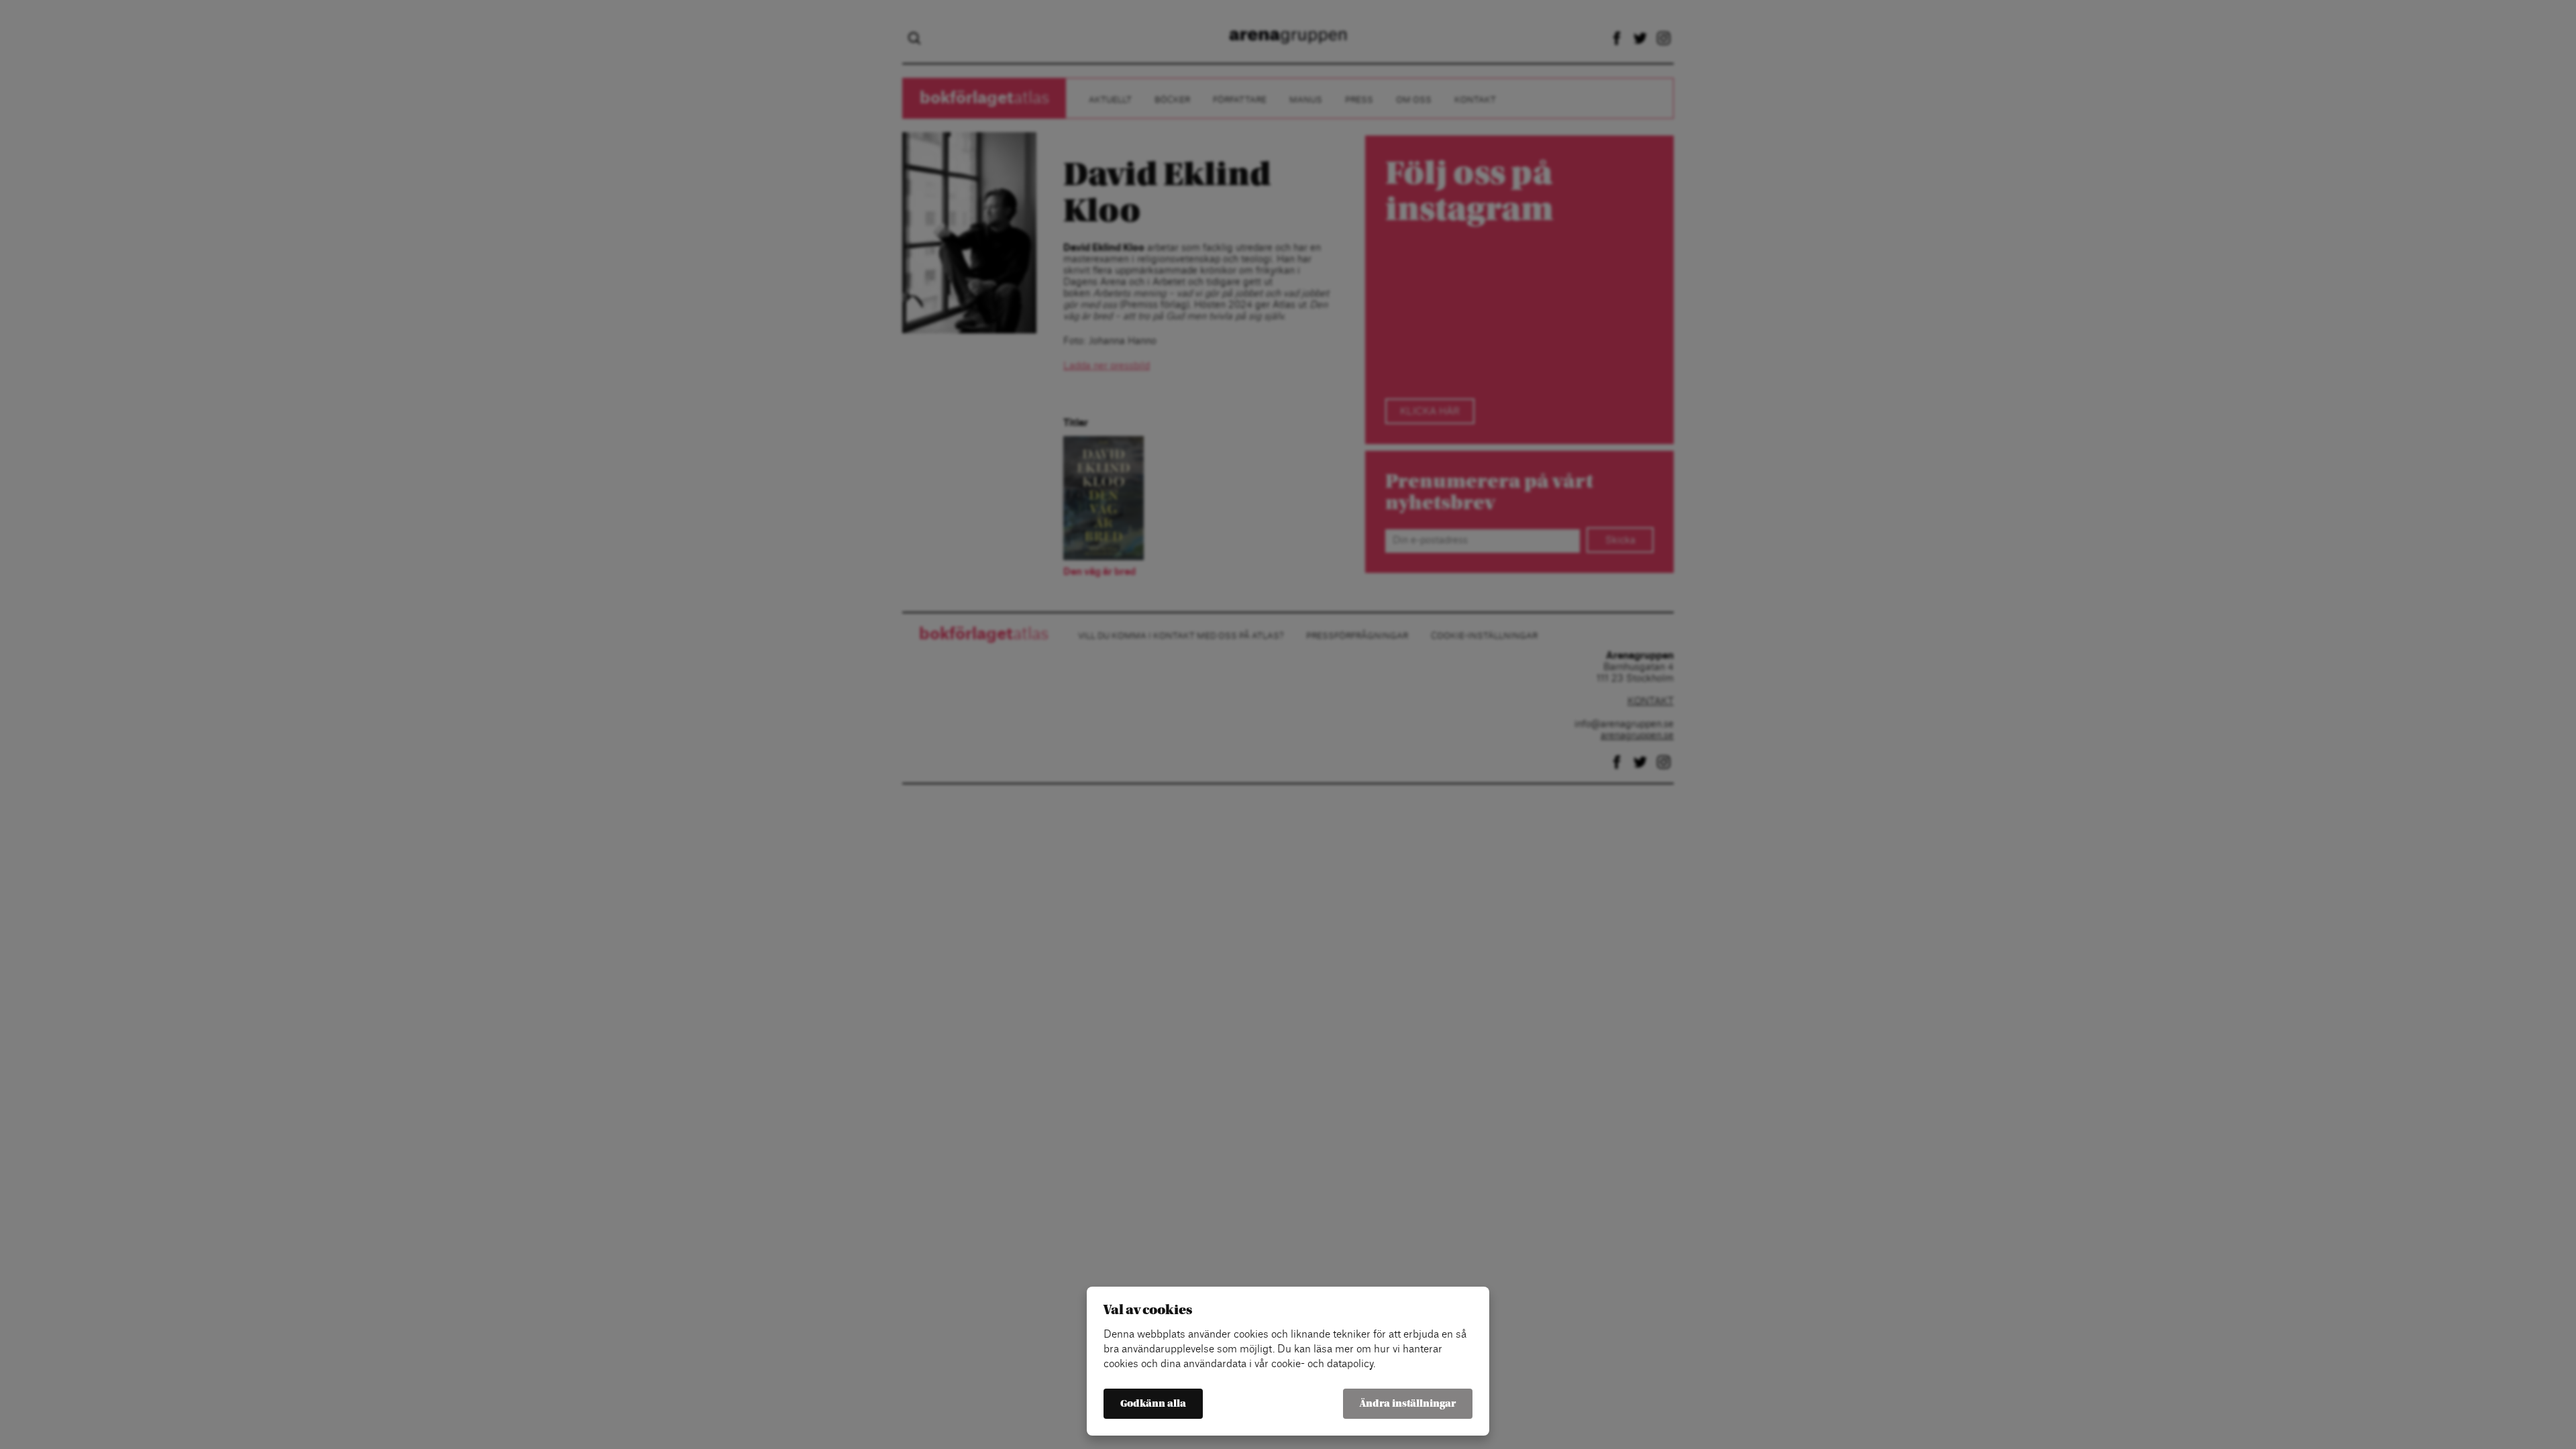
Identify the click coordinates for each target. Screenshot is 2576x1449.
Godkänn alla (1153, 1404)
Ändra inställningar (1408, 1404)
